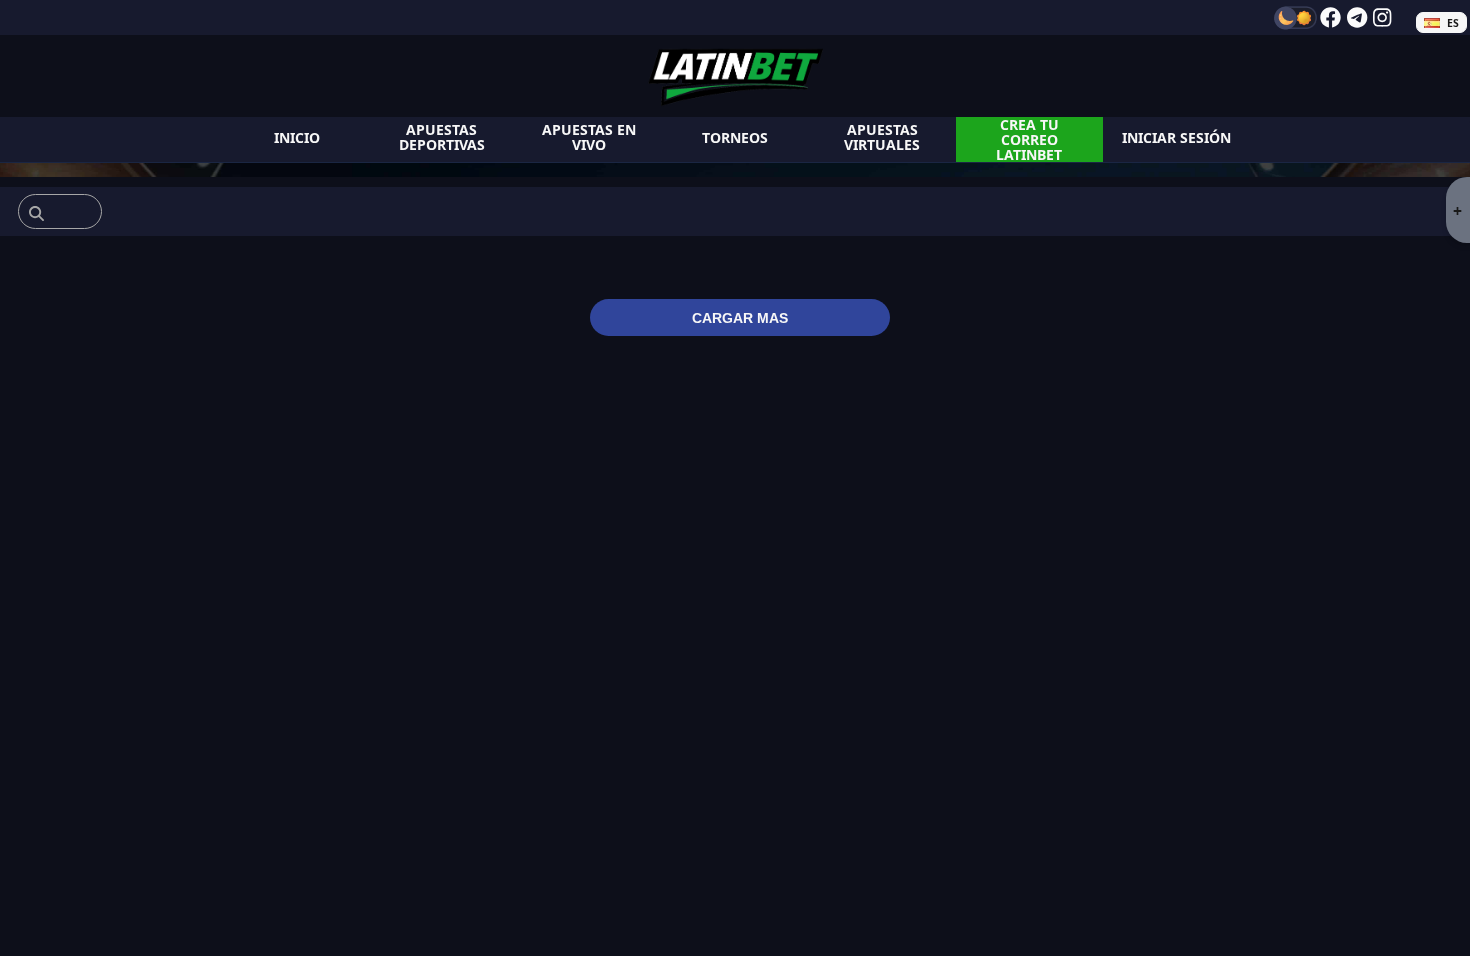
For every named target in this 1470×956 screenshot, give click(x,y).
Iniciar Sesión (1176, 137)
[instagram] (1382, 17)
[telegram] (1357, 17)
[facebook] (1330, 17)
